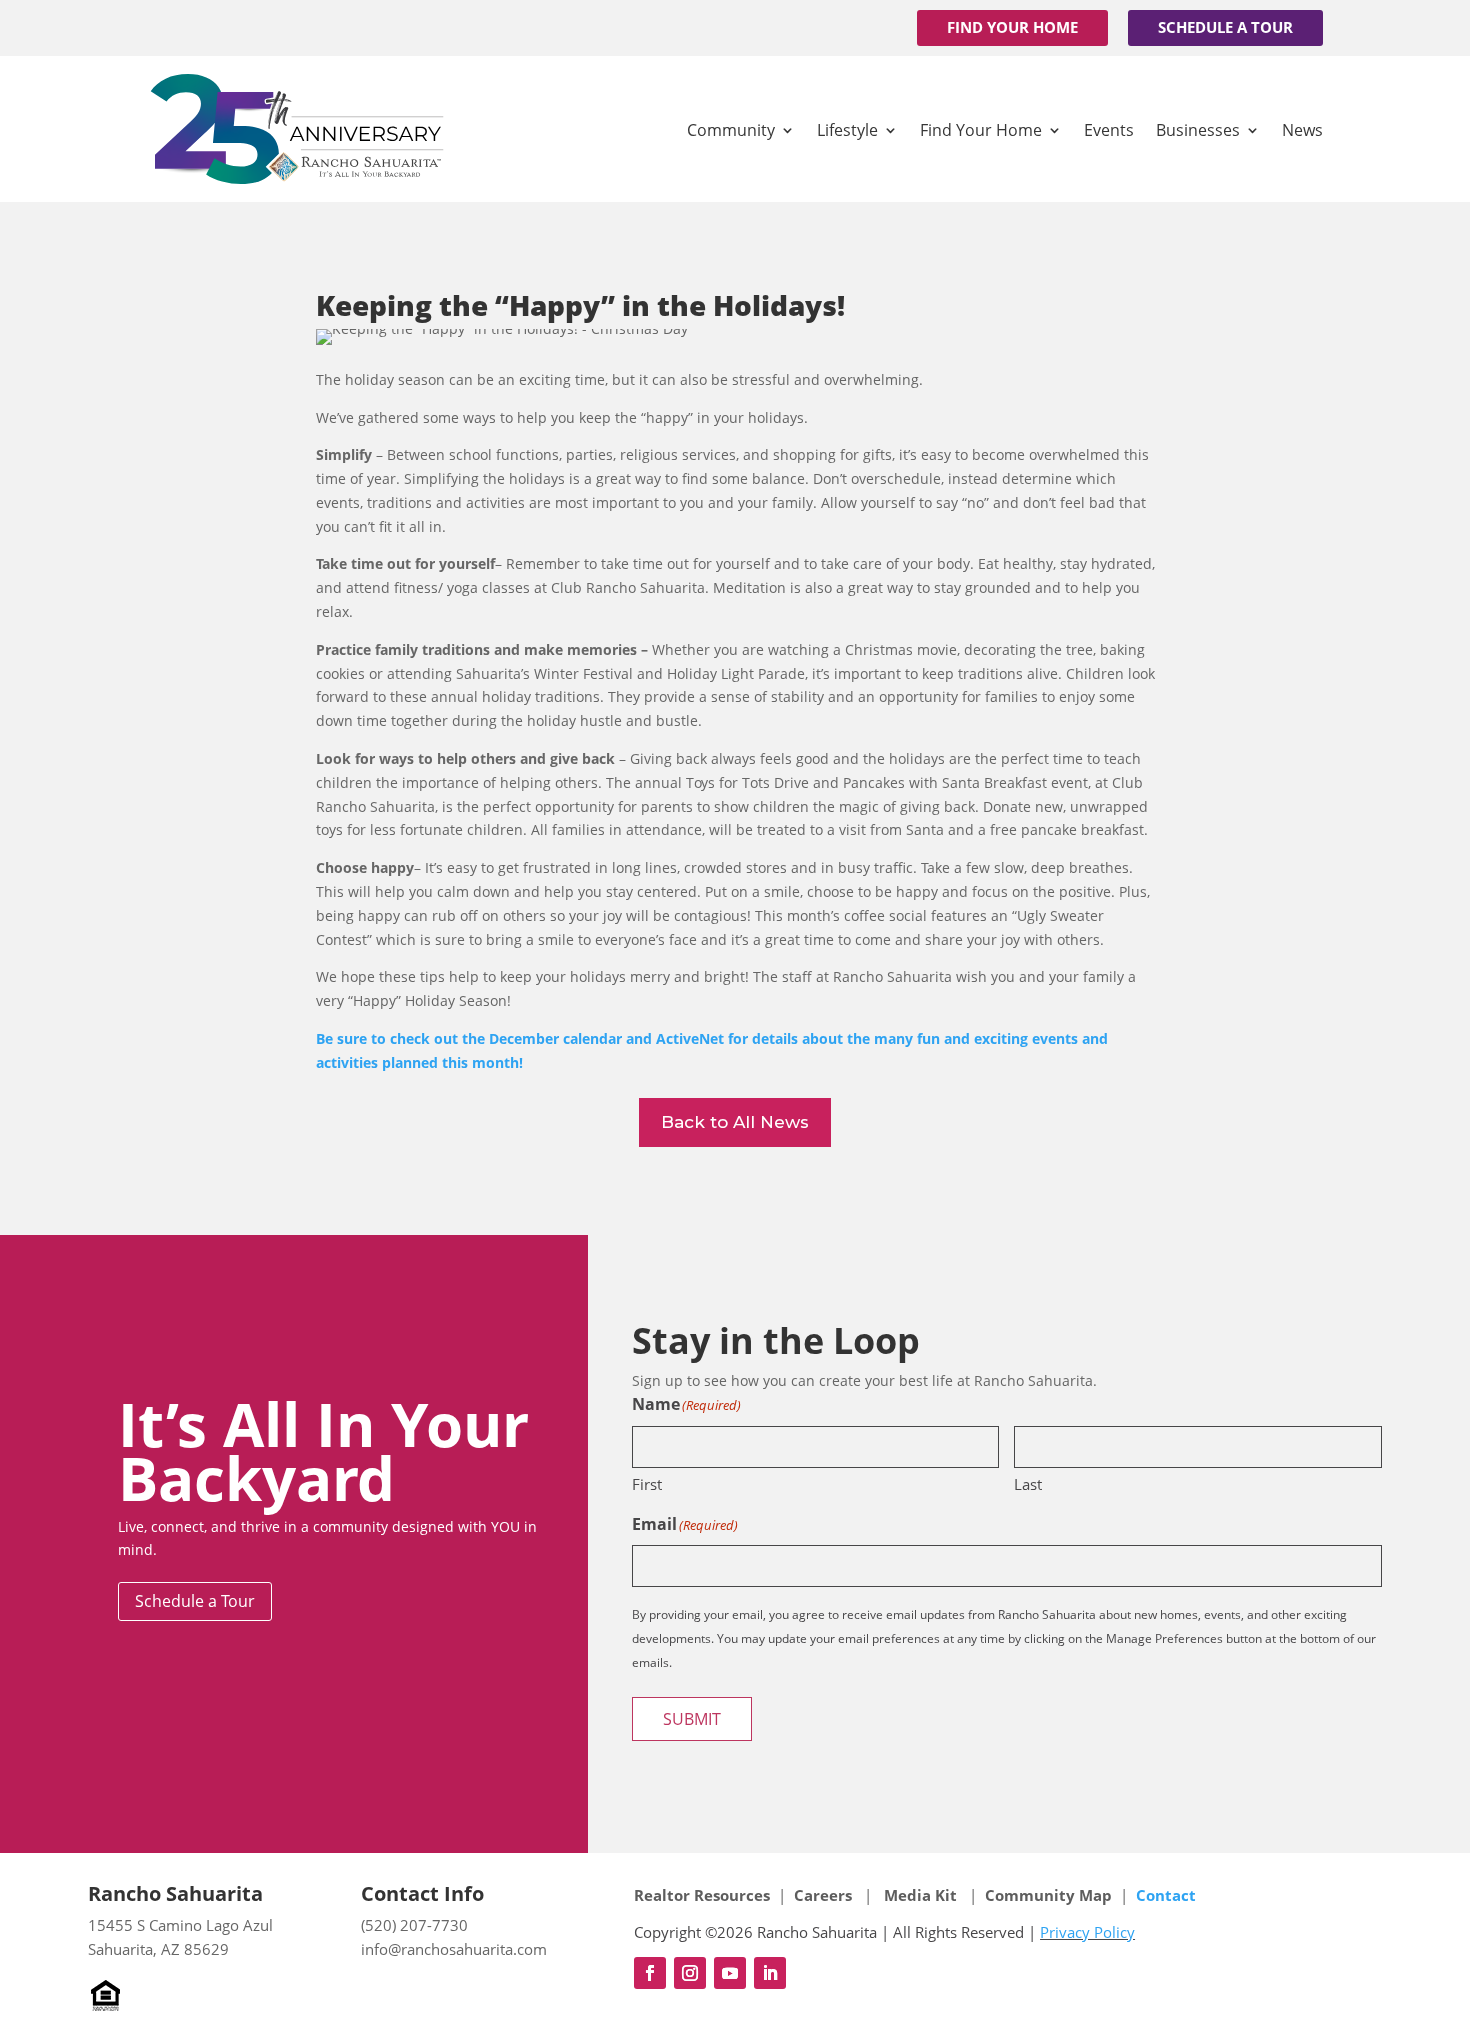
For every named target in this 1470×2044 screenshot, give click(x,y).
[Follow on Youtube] (730, 1973)
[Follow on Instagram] (690, 1973)
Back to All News (735, 1122)
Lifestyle (847, 130)
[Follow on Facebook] (650, 1973)
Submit (692, 1719)
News (1302, 130)
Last (1028, 1484)
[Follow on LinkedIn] (770, 1973)
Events (1109, 130)
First (647, 1484)
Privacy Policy (1087, 1932)
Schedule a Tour (1225, 27)
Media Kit (920, 1895)
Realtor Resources (702, 1895)
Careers (825, 1895)
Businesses (1198, 130)
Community (731, 130)
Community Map (1048, 1895)
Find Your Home (1012, 27)
